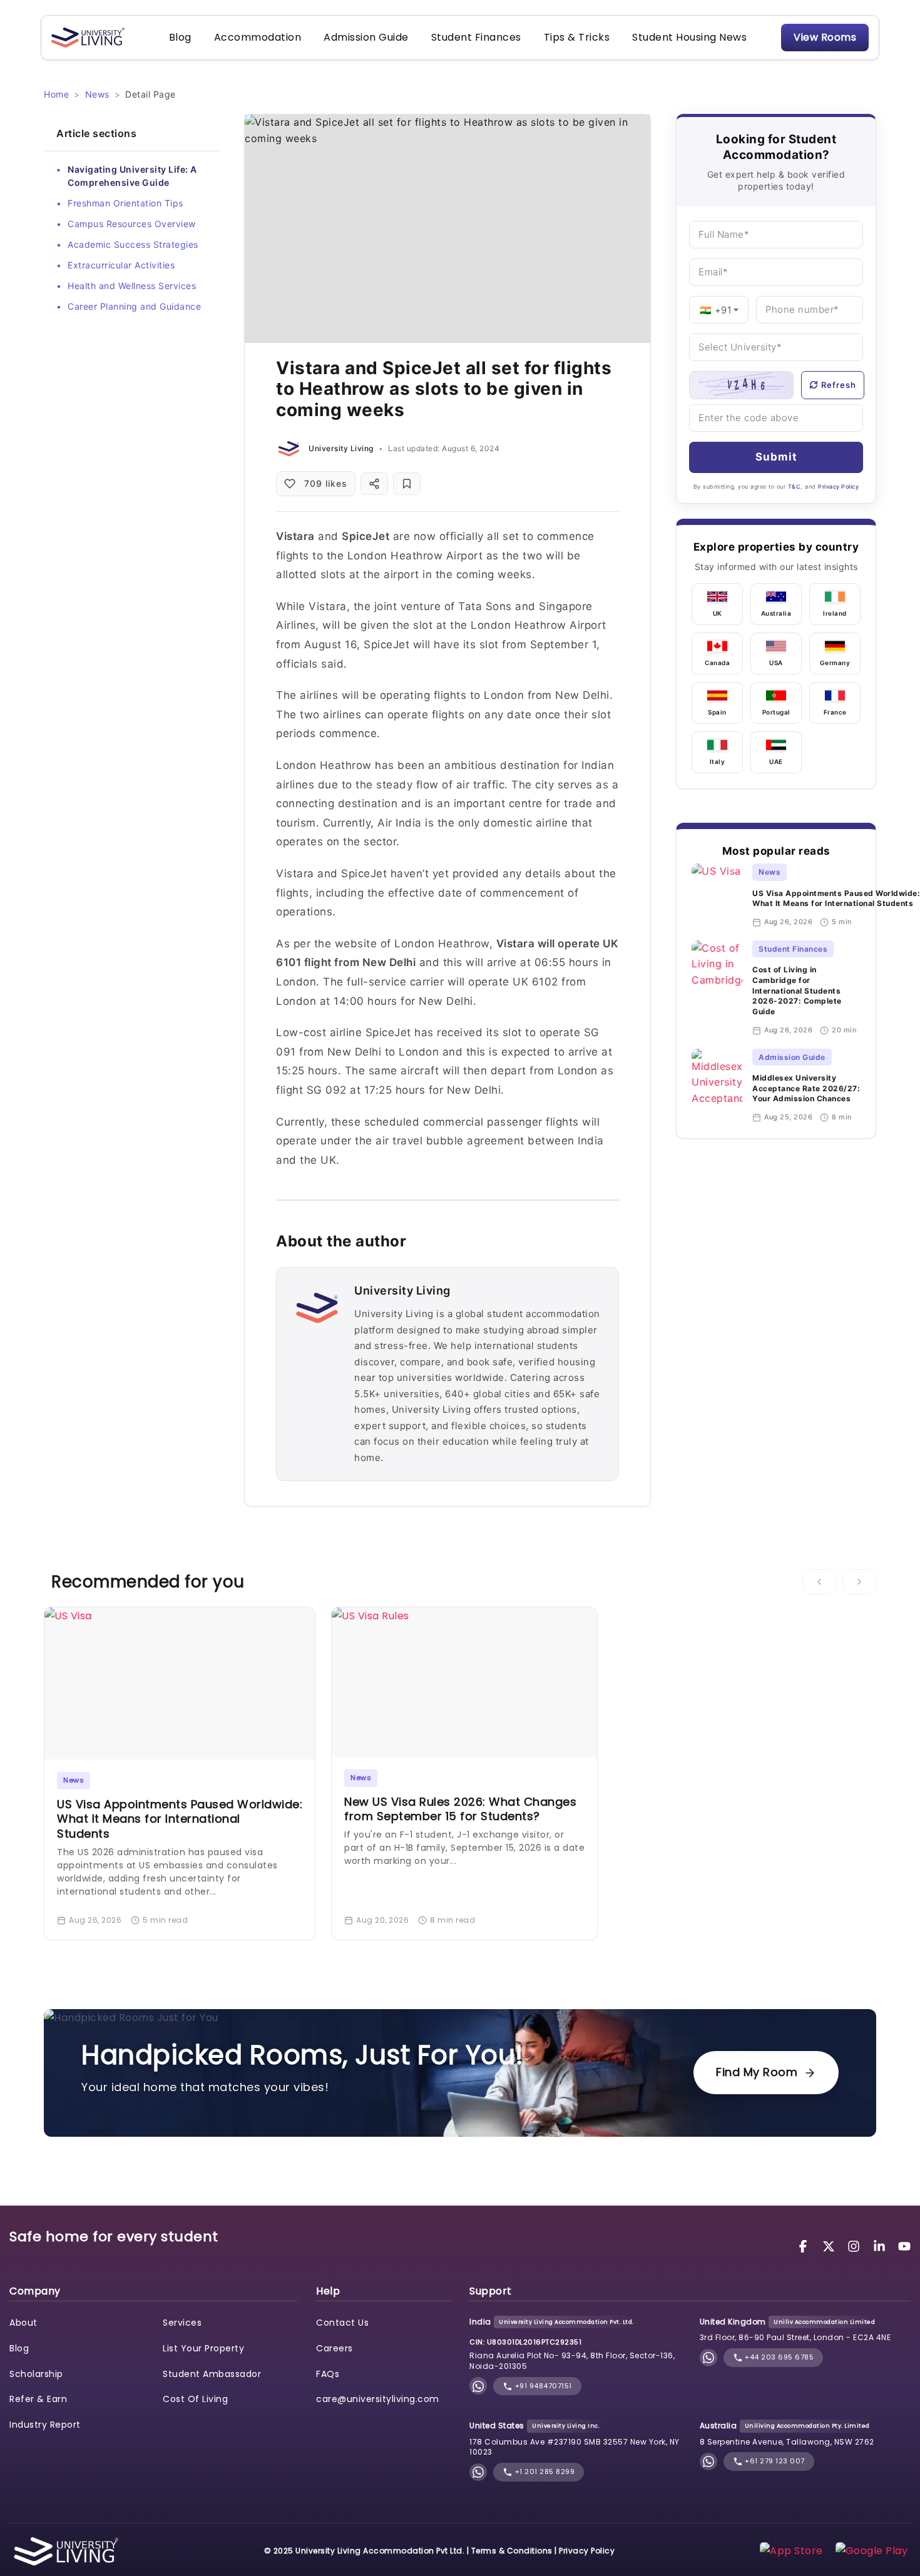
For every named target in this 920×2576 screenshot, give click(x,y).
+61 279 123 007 (774, 2461)
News (97, 94)
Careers (335, 2348)
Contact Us (342, 2323)
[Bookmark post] (407, 484)
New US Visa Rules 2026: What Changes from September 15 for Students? (460, 1809)
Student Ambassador (212, 2374)
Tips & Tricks (577, 37)
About (23, 2323)
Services (182, 2323)
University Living (341, 448)
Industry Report (45, 2425)
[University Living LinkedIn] (881, 2245)
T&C (795, 486)
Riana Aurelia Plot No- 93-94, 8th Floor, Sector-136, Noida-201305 (572, 2361)
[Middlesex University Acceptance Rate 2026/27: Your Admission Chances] (717, 1086)
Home (56, 94)
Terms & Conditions (512, 2551)
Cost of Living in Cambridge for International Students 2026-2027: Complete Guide (797, 990)
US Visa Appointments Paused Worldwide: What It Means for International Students (836, 899)
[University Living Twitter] (831, 2245)
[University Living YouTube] (904, 2245)
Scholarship (36, 2374)
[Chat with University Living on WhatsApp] (478, 2386)
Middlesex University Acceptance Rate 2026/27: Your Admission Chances (806, 1088)
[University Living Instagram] (856, 2245)
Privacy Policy (838, 486)
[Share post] (374, 484)
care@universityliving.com (378, 2399)
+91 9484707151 (542, 2386)
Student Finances (476, 37)
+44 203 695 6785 (779, 2357)
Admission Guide (366, 37)
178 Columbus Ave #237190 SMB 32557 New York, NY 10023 (575, 2447)
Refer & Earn (38, 2399)
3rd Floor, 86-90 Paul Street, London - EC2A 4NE (795, 2337)
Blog (180, 37)
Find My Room (757, 2072)
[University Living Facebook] (805, 2245)
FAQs (328, 2374)
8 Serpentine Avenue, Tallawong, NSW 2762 (787, 2442)
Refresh (839, 385)
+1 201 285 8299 (544, 2472)
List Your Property (203, 2348)
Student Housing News (689, 37)
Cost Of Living (195, 2399)
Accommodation (258, 37)
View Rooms (825, 37)
